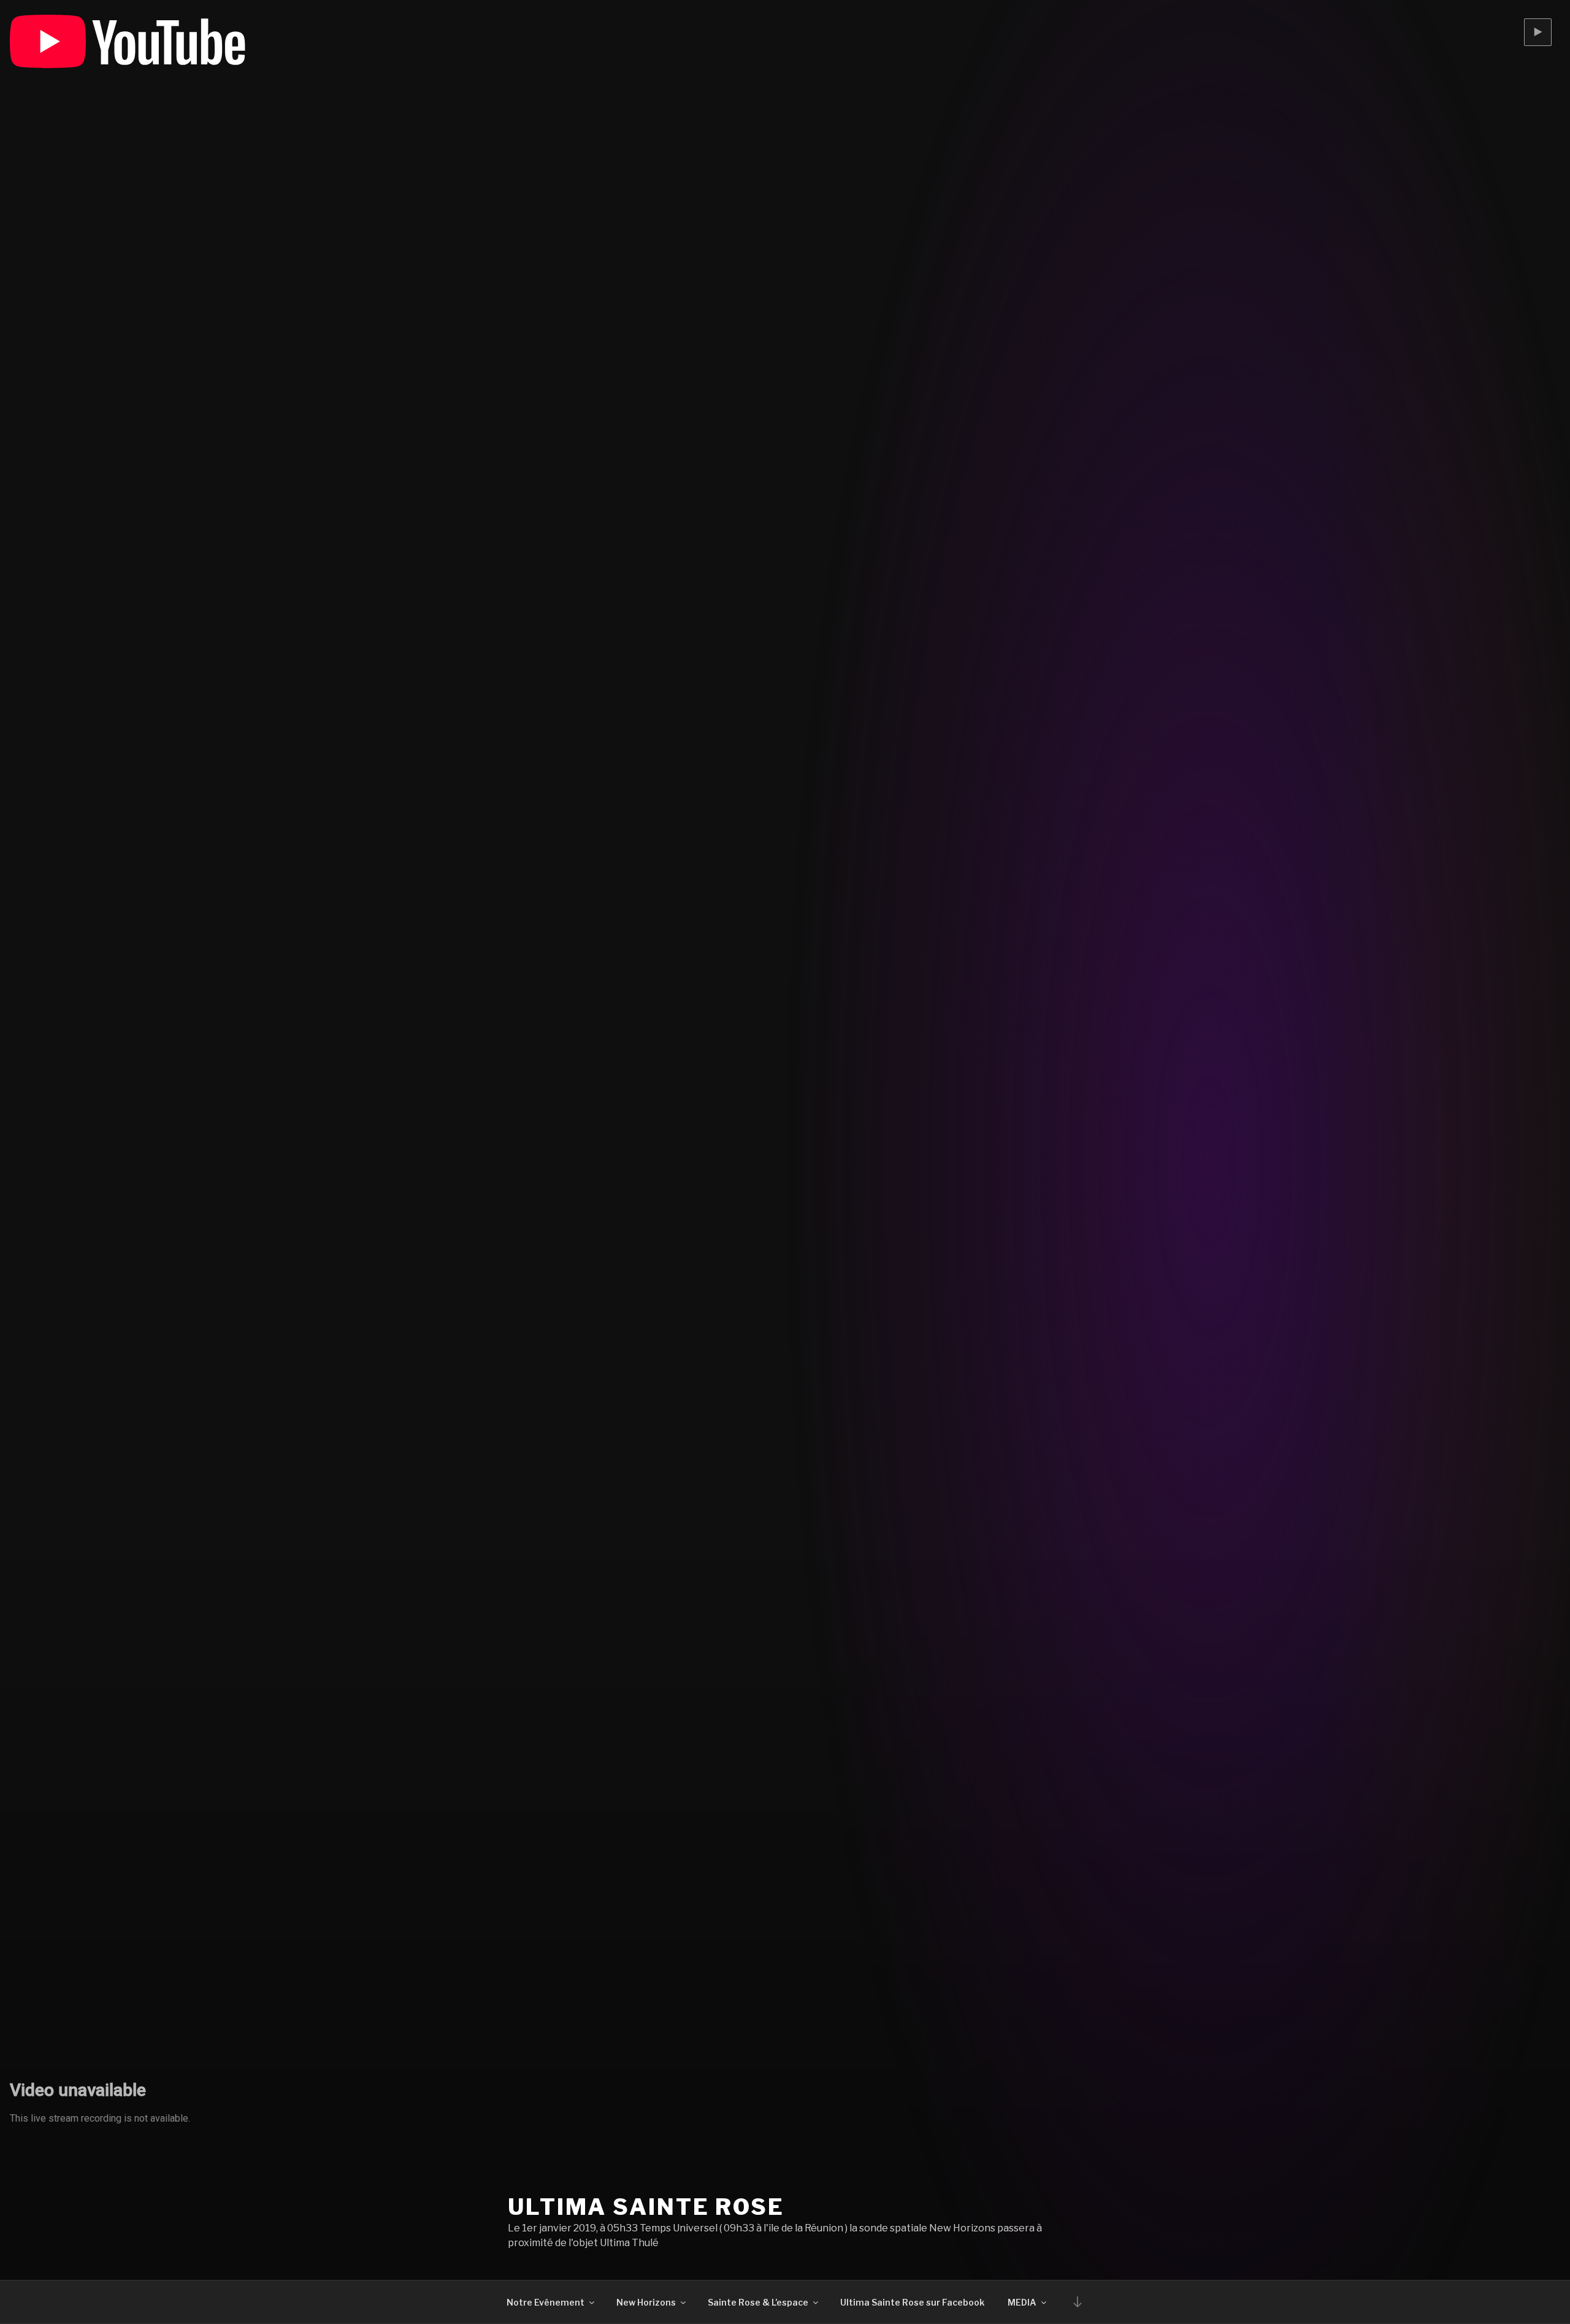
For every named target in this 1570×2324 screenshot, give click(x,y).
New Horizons (646, 2302)
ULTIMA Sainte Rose (646, 2207)
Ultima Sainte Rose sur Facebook (912, 2302)
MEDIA (1022, 2302)
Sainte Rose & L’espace (758, 2302)
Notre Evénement (546, 2302)
